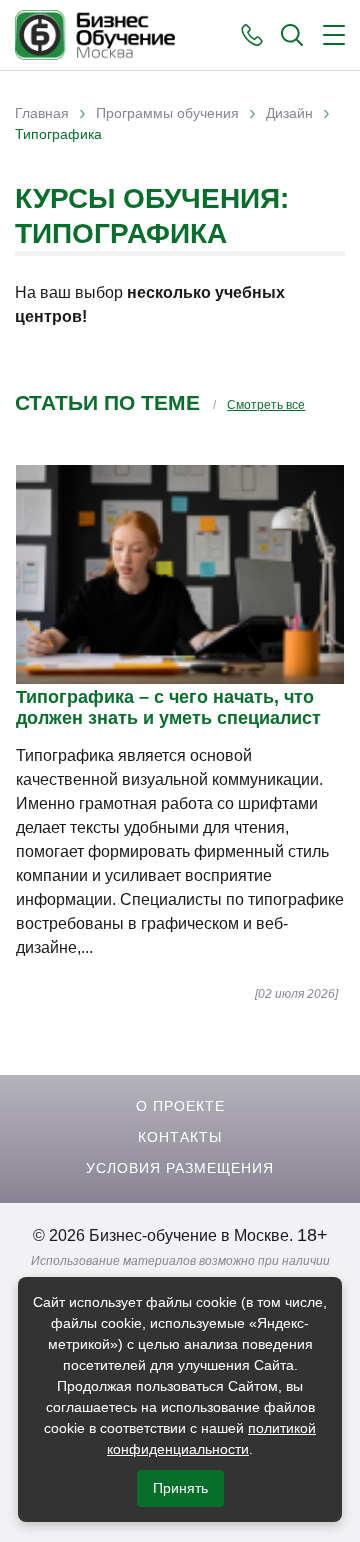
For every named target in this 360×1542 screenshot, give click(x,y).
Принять (180, 1488)
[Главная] (95, 35)
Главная (42, 113)
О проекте (180, 1106)
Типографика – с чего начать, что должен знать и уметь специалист (168, 707)
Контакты (180, 1137)
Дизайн (289, 113)
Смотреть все (266, 405)
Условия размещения (180, 1168)
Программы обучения (167, 113)
